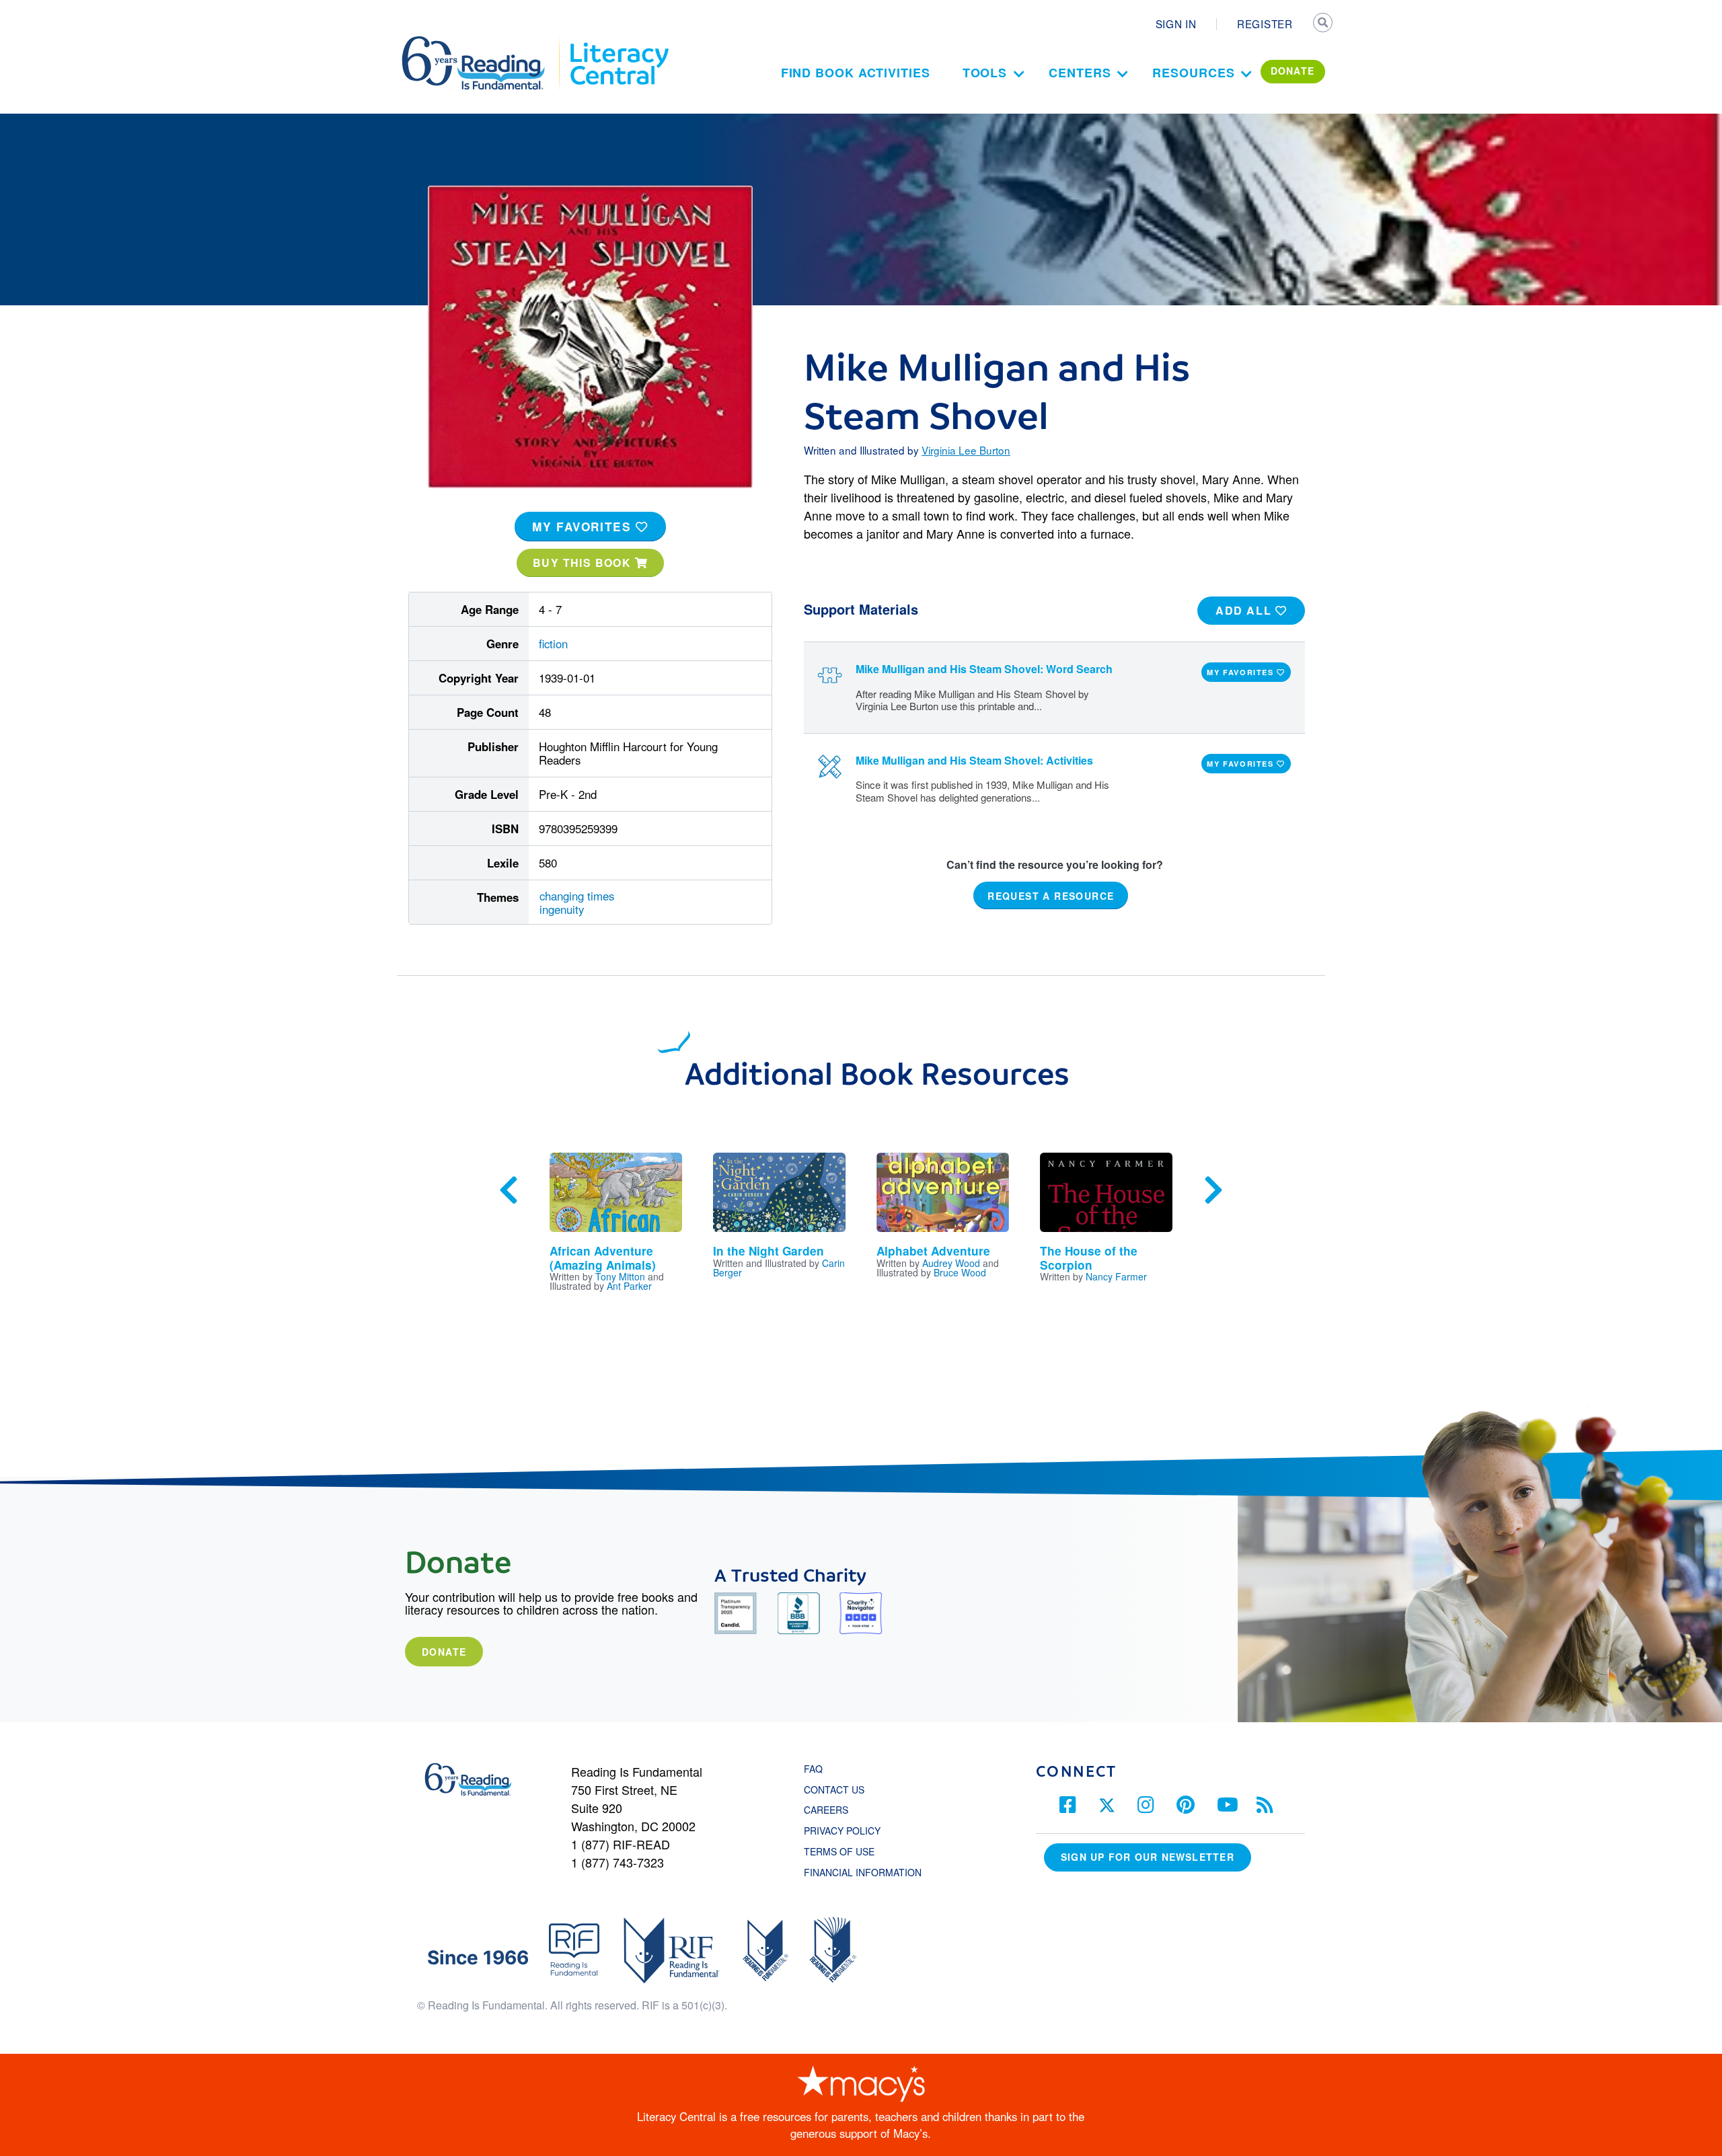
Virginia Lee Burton (966, 450)
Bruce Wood (960, 1272)
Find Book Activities (856, 73)
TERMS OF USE (846, 1851)
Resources (1193, 73)
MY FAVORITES (584, 527)
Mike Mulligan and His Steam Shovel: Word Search (984, 669)
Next (1213, 1190)
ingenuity (562, 909)
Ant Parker (629, 1286)
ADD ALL (1245, 610)
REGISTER (1265, 24)
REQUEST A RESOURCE (1051, 895)
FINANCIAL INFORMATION (863, 1872)
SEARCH (1323, 24)
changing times (577, 896)
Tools (985, 73)
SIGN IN (1176, 24)
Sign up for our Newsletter (1148, 1857)
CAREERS (826, 1810)
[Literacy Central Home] (619, 42)
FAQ (813, 1769)
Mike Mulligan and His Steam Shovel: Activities (974, 760)
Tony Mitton (620, 1276)
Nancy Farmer (1116, 1276)
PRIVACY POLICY (842, 1831)
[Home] (483, 42)
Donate (444, 1652)
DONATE (1293, 71)
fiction (553, 644)
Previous (509, 1190)
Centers (1080, 73)
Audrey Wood (951, 1263)
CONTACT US (838, 1789)
